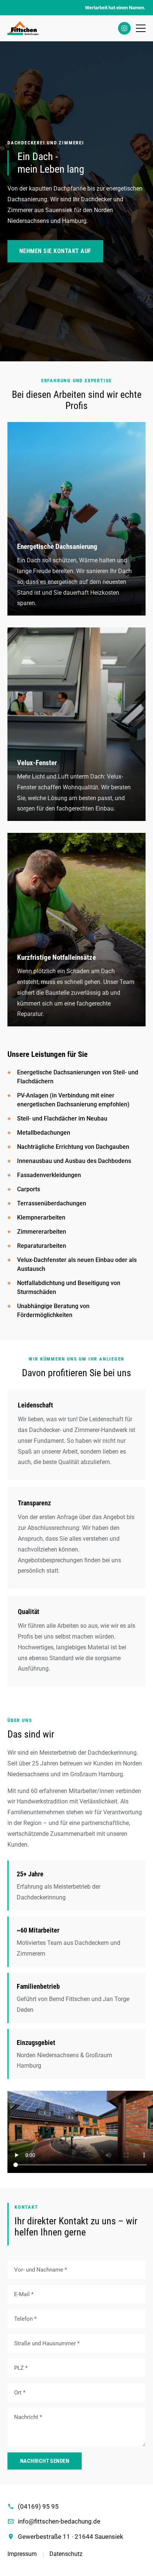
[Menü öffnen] (141, 28)
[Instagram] (124, 28)
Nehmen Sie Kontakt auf (55, 251)
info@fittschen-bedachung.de (59, 2521)
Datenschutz (66, 2554)
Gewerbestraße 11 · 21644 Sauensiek (71, 2537)
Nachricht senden (45, 2461)
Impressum (22, 2554)
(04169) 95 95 (38, 2506)
